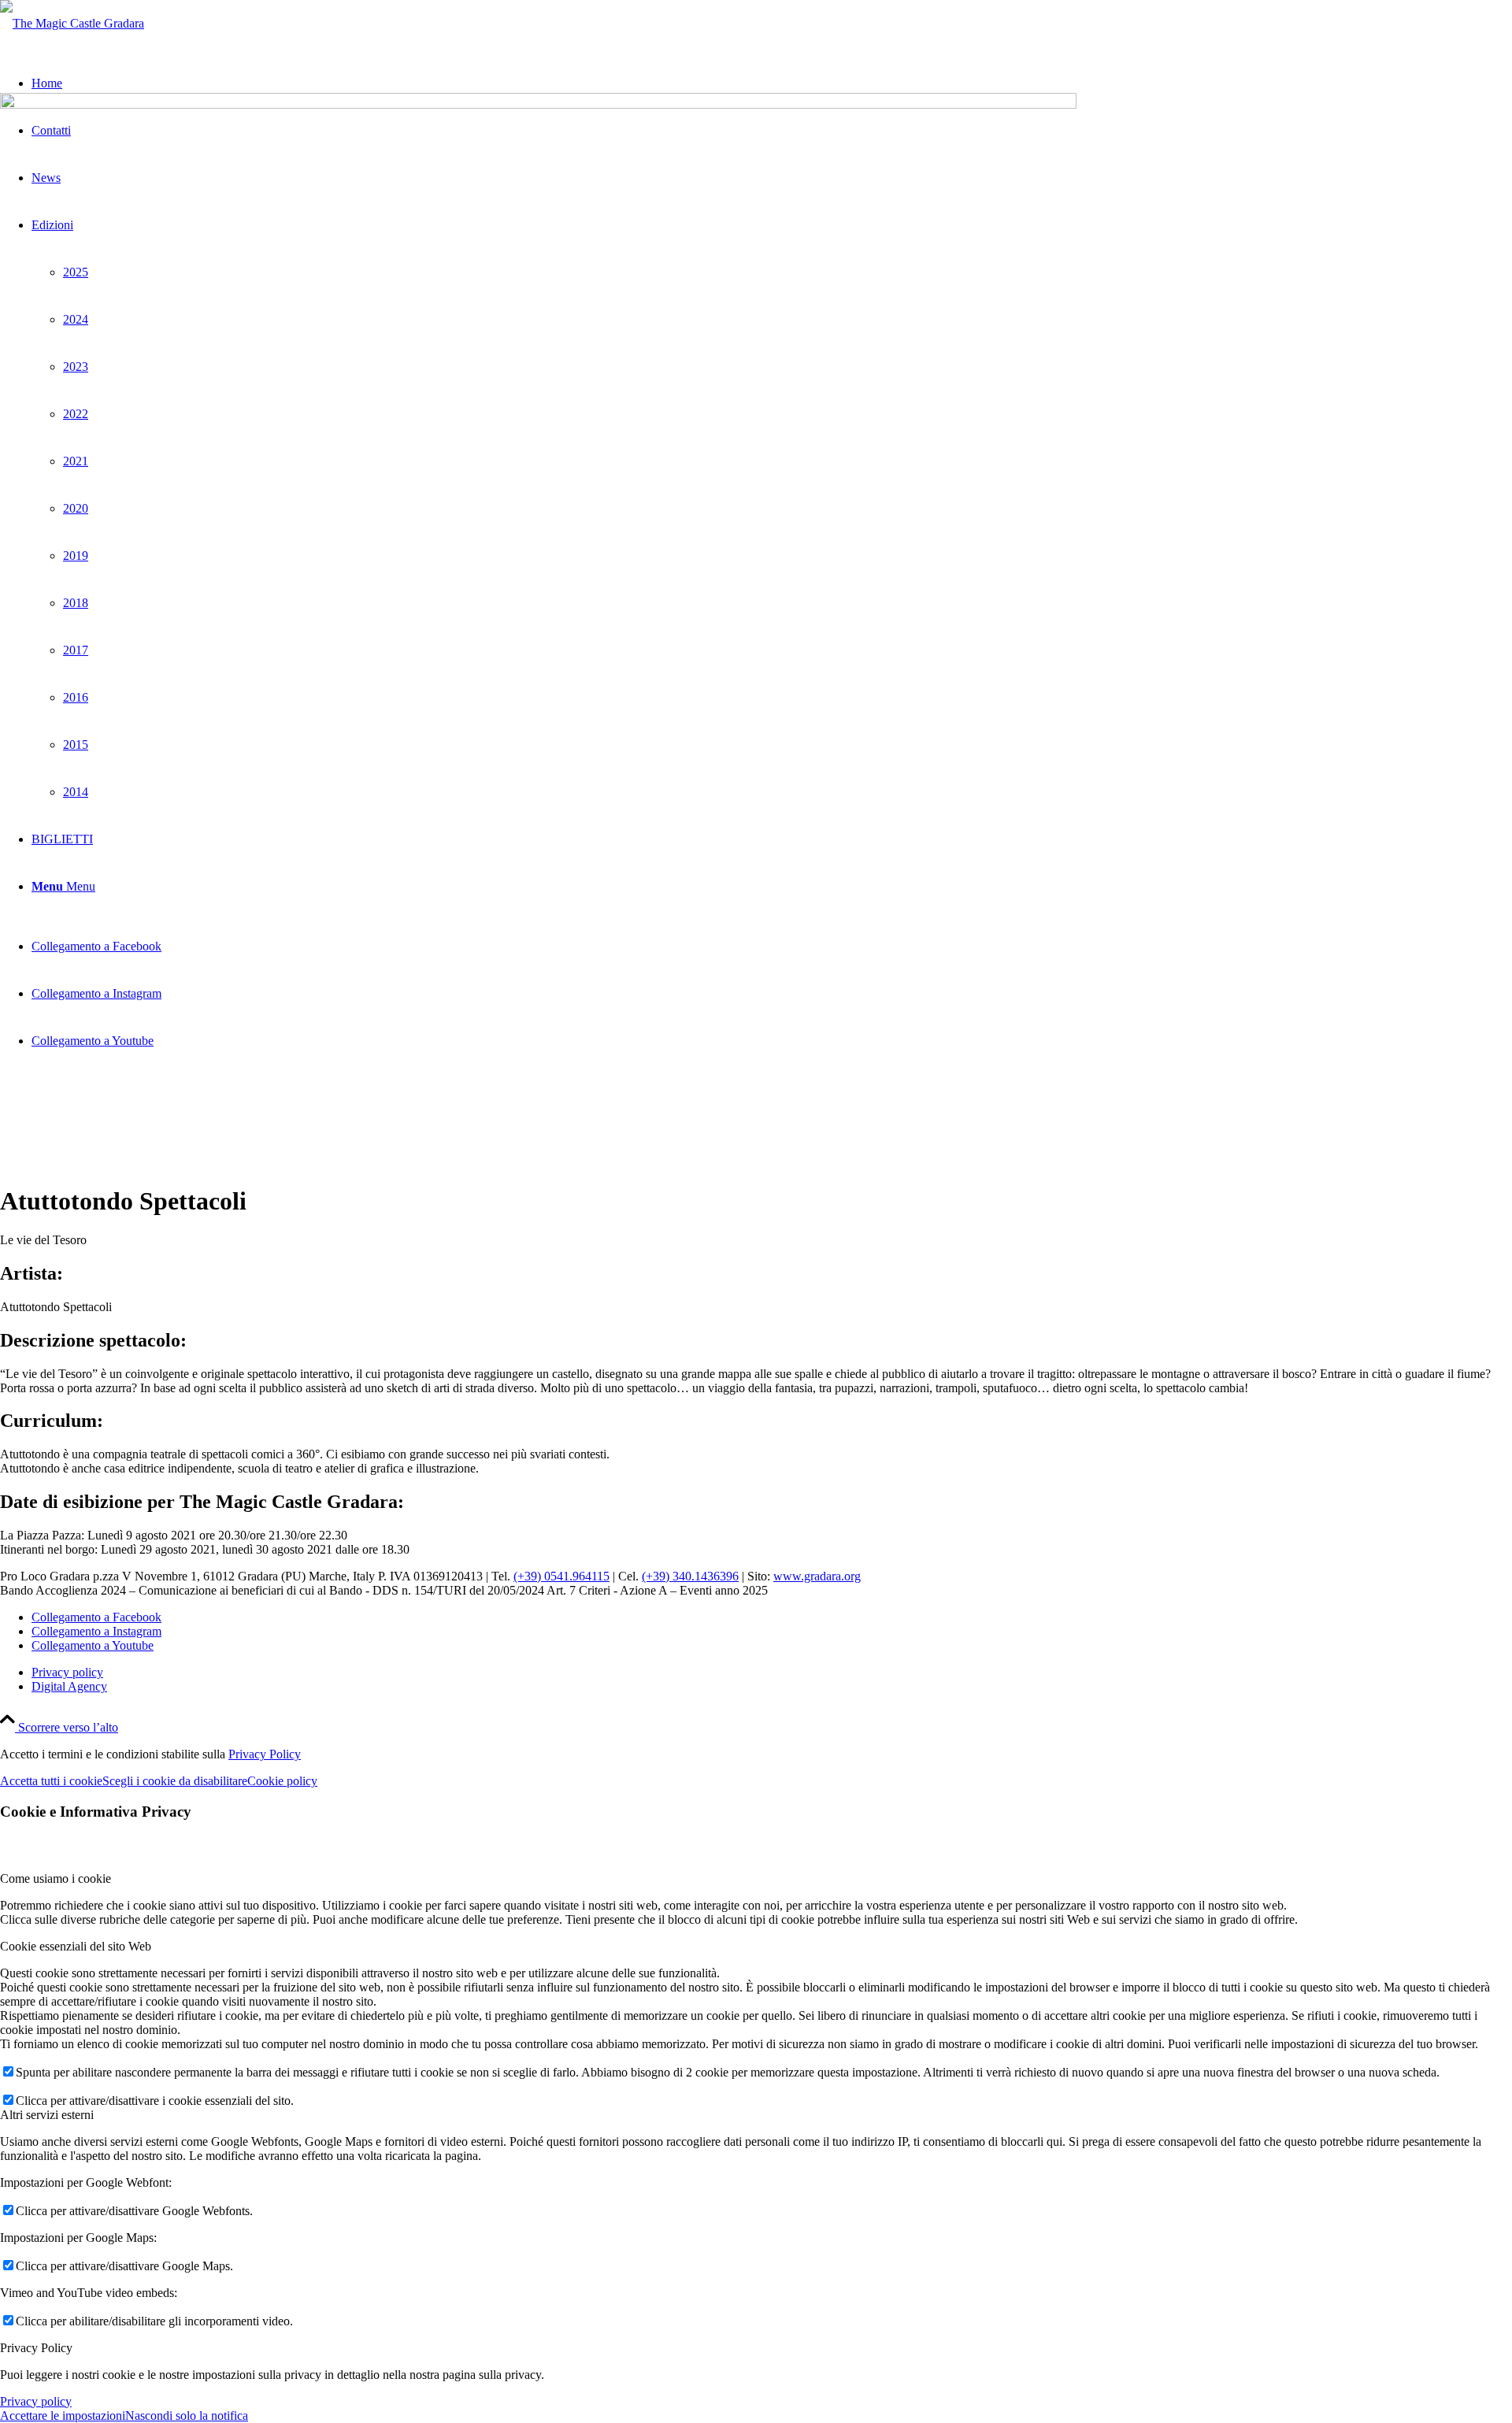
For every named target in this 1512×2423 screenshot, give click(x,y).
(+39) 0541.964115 (561, 1576)
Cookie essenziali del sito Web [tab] (76, 1946)
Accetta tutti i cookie (51, 1781)
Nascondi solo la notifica (187, 2416)
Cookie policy (282, 1781)
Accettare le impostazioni (63, 2416)
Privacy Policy (265, 1754)
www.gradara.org (817, 1576)
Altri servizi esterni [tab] (47, 2115)
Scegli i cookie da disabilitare (175, 1781)
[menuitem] (772, 1673)
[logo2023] (72, 23)
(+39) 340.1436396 (690, 1576)
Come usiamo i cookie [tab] (56, 1878)
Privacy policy (36, 2401)
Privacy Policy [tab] (36, 2348)
